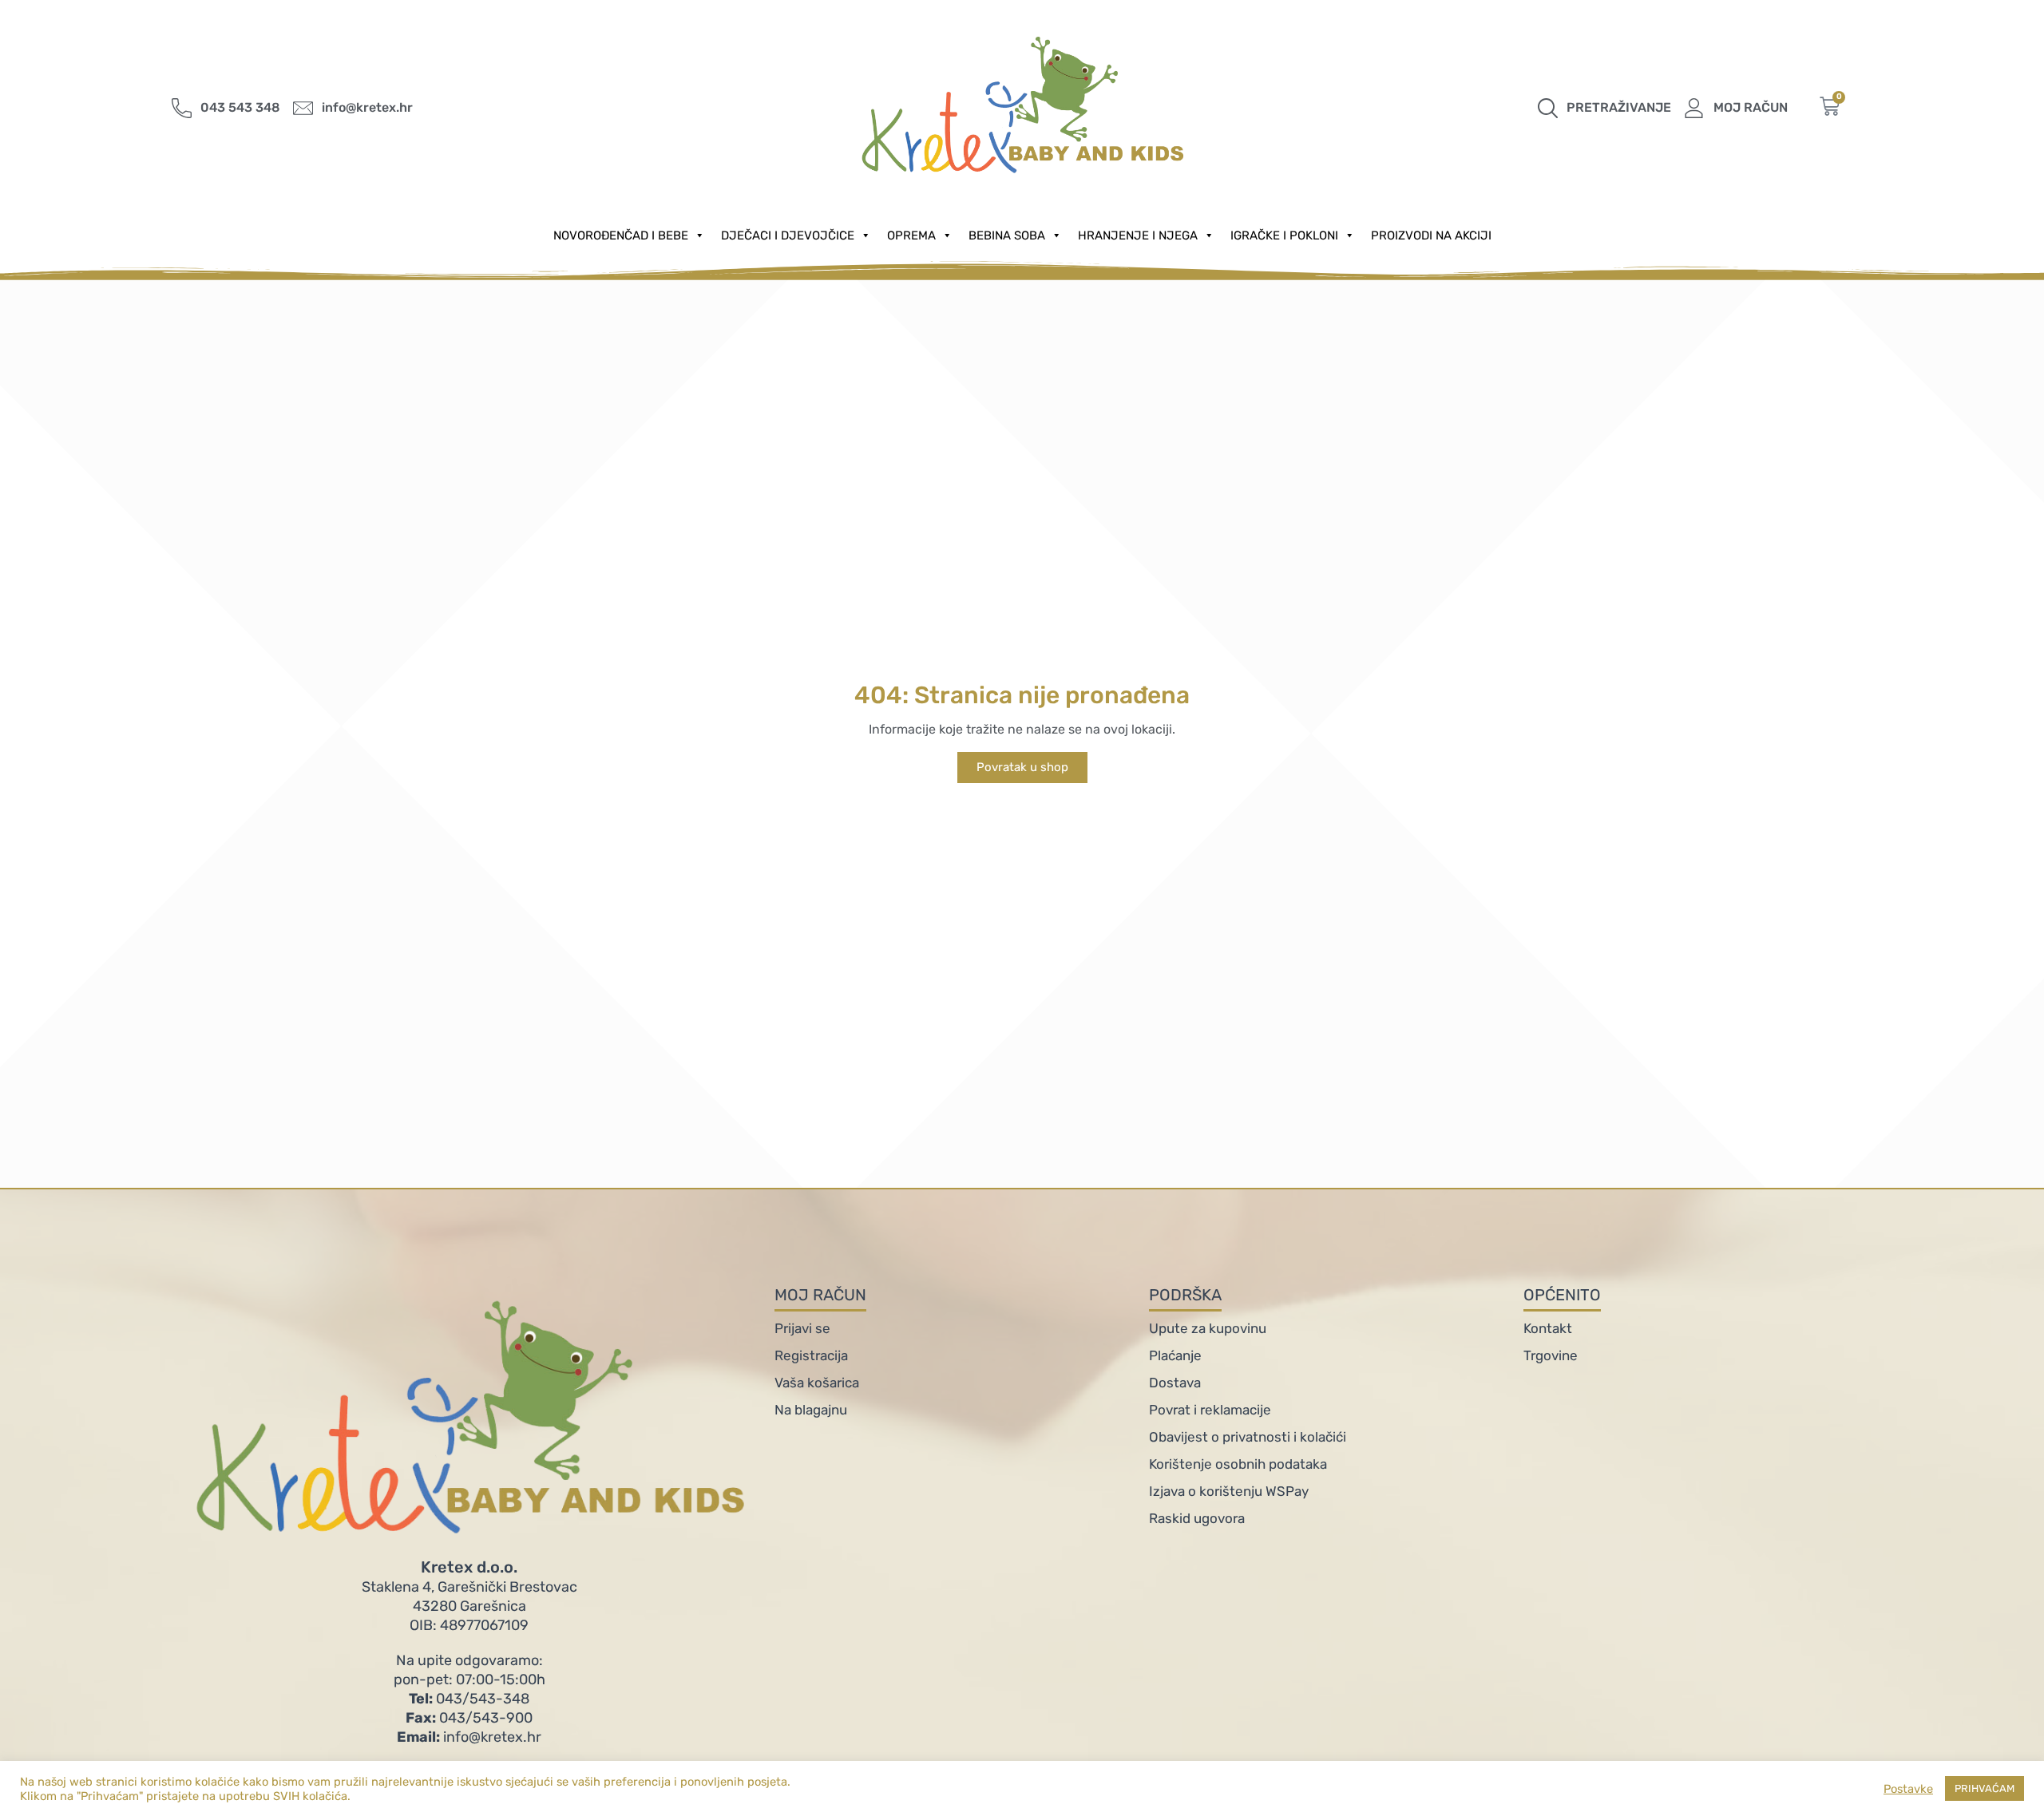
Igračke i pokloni (1284, 235)
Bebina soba (1007, 235)
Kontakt (1548, 1328)
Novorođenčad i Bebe (621, 235)
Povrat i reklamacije (1210, 1410)
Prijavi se (802, 1328)
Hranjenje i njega (1138, 235)
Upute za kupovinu (1208, 1328)
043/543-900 (469, 1718)
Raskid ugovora (1197, 1518)
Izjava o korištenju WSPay (1229, 1491)
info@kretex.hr (469, 1737)
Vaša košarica (817, 1383)
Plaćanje (1175, 1355)
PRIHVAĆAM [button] (1985, 1788)
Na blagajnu (811, 1410)
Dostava (1175, 1383)
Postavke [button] (1908, 1789)
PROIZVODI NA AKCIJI (1431, 235)
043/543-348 (469, 1699)
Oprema (911, 235)
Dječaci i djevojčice (788, 235)
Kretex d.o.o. (469, 1567)
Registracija (811, 1355)
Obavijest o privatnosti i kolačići (1248, 1437)
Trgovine (1551, 1355)
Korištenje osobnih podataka (1238, 1464)
